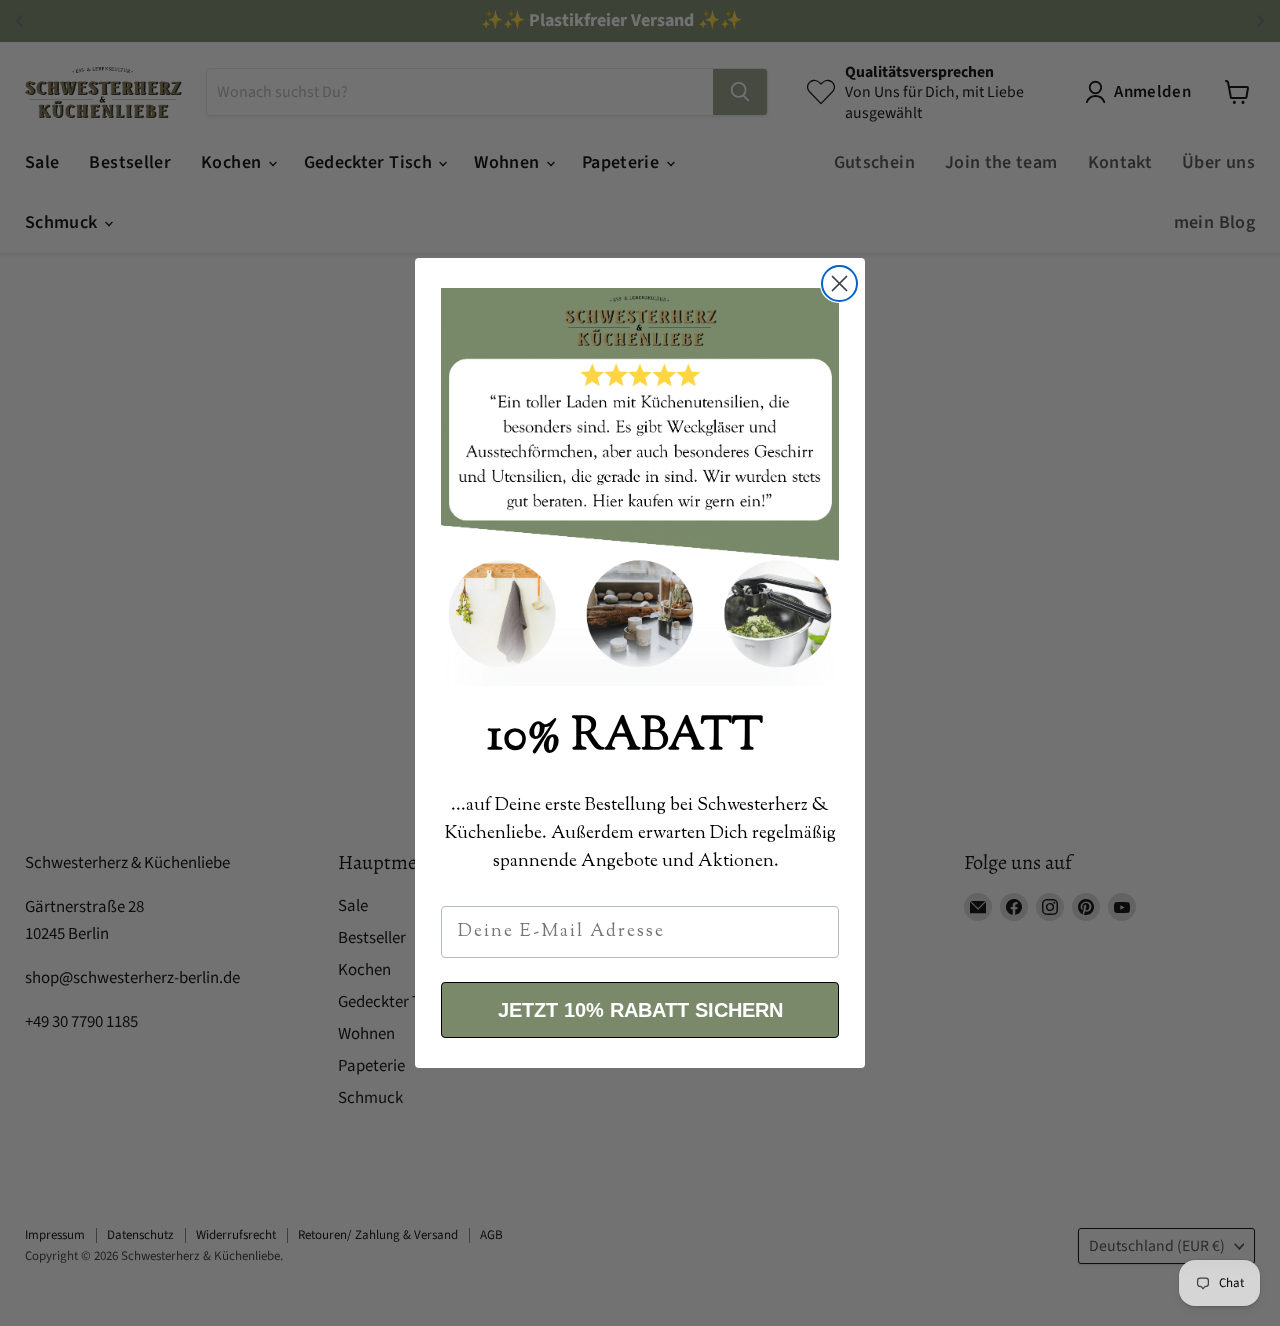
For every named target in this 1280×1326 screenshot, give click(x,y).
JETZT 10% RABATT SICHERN (640, 1010)
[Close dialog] (839, 283)
